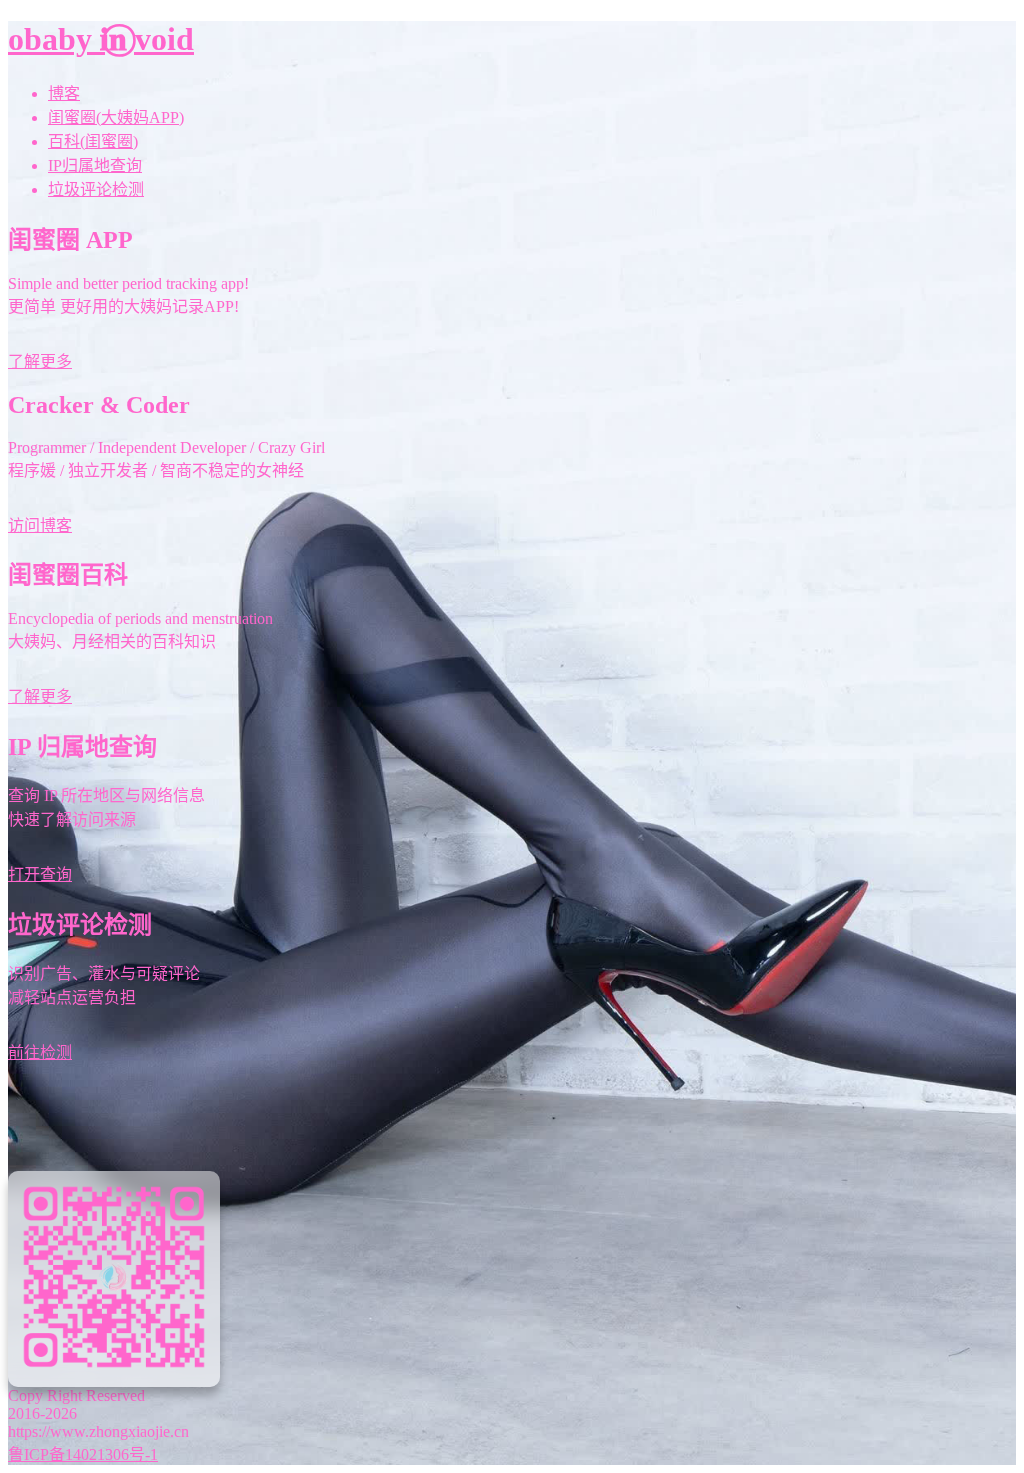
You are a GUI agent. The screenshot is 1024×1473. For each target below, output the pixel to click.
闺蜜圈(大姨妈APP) (116, 117)
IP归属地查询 (95, 165)
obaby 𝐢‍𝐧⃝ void (101, 39)
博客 (64, 93)
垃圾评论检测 (96, 189)
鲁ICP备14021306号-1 (83, 1454)
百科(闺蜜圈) (93, 141)
